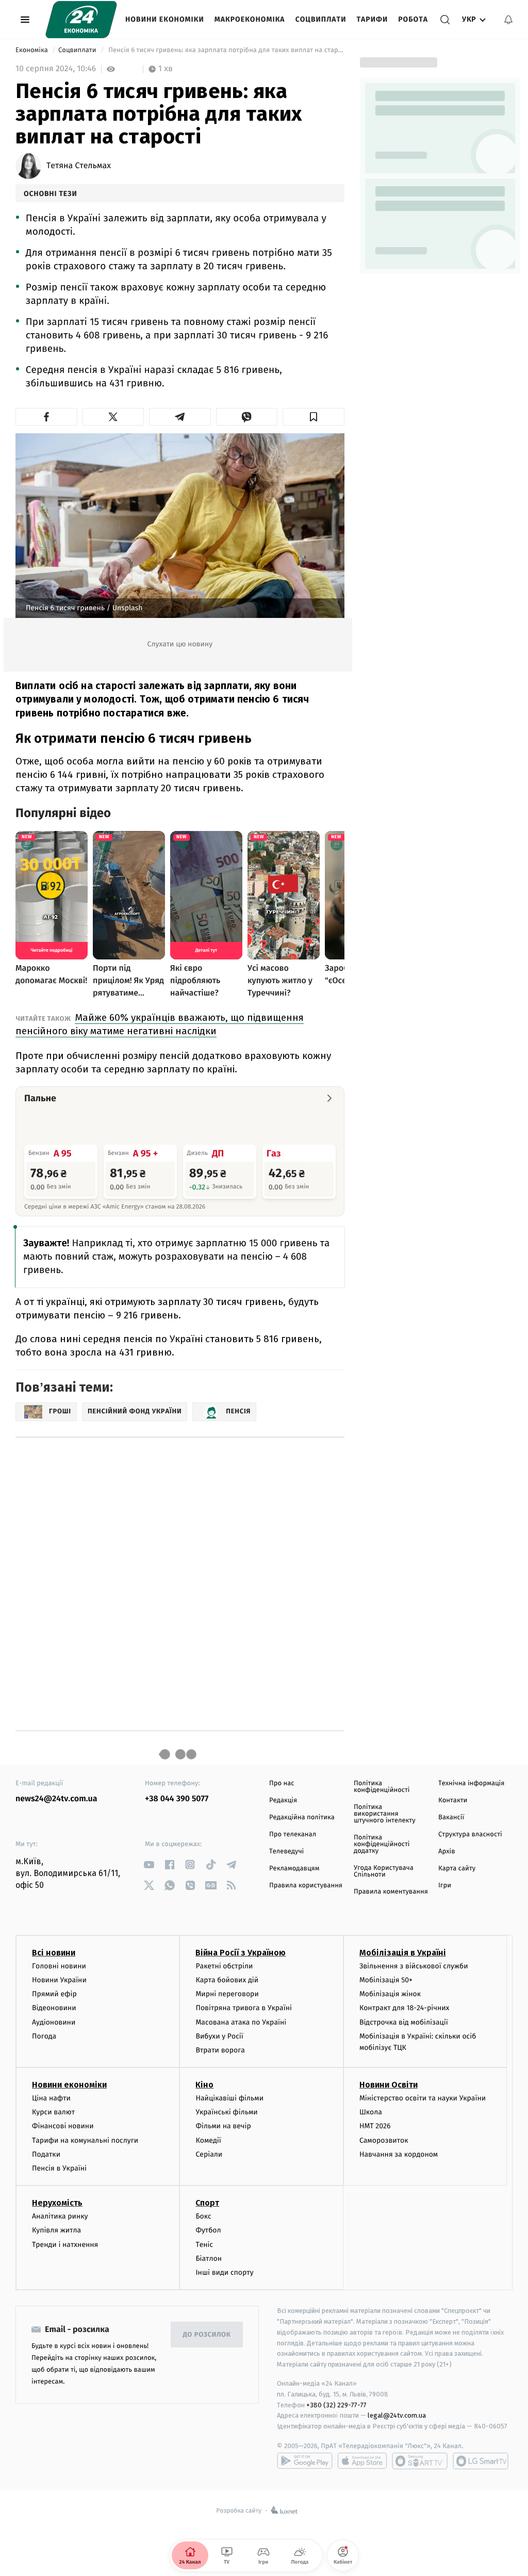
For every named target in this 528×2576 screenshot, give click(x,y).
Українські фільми (226, 2112)
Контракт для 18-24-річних (404, 2008)
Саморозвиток (384, 2140)
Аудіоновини (54, 2022)
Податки (46, 2154)
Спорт (207, 2203)
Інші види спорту (224, 2272)
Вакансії (451, 1817)
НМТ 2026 (375, 2126)
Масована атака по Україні (241, 2022)
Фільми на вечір (223, 2126)
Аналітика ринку (60, 2216)
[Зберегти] (313, 417)
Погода (44, 2036)
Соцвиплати (321, 19)
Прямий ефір (54, 1994)
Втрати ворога (220, 2050)
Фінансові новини (63, 2126)
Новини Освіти (389, 2085)
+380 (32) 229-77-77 (336, 2405)
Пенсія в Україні (59, 2168)
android (305, 2461)
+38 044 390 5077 (177, 1799)
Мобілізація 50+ (386, 1980)
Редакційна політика (302, 1817)
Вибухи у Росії (219, 2036)
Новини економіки (165, 19)
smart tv (420, 2461)
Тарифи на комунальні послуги (85, 2140)
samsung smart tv (481, 2461)
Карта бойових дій (227, 1980)
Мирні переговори (227, 1994)
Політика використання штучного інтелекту (385, 1814)
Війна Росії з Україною (241, 1953)
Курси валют (53, 2112)
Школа (371, 2112)
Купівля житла (56, 2230)
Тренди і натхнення (65, 2245)
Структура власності (470, 1835)
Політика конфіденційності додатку (382, 1844)
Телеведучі (286, 1852)
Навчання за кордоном (399, 2154)
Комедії (208, 2140)
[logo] (81, 20)
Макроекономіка (250, 19)
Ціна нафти (51, 2098)
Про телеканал (293, 1835)
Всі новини (54, 1953)
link (149, 1864)
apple (362, 2461)
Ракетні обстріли (224, 1966)
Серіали (209, 2154)
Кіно (204, 2085)
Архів (447, 1852)
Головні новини (59, 1966)
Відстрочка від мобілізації (404, 2022)
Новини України (59, 1980)
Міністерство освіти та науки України (423, 2098)
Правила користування (306, 1886)
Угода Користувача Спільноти (384, 1871)
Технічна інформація (471, 1783)
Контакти (453, 1800)
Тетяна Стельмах (79, 166)
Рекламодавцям (294, 1869)
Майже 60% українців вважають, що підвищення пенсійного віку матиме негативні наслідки (160, 1024)
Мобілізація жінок (390, 1994)
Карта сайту (457, 1869)
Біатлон (209, 2259)
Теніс (204, 2245)
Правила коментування (391, 1892)
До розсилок (207, 2335)
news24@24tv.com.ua (56, 1799)
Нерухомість (57, 2203)
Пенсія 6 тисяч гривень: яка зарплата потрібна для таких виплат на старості (226, 50)
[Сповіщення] (508, 20)
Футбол (208, 2230)
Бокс (203, 2216)
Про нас (282, 1783)
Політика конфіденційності (382, 1787)
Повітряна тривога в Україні (243, 2008)
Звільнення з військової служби (414, 1966)
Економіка (32, 50)
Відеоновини (54, 2008)
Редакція (283, 1800)
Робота (413, 19)
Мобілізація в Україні (403, 1953)
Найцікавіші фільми (229, 2098)
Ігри (445, 1886)
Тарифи (372, 19)
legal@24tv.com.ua (397, 2415)
